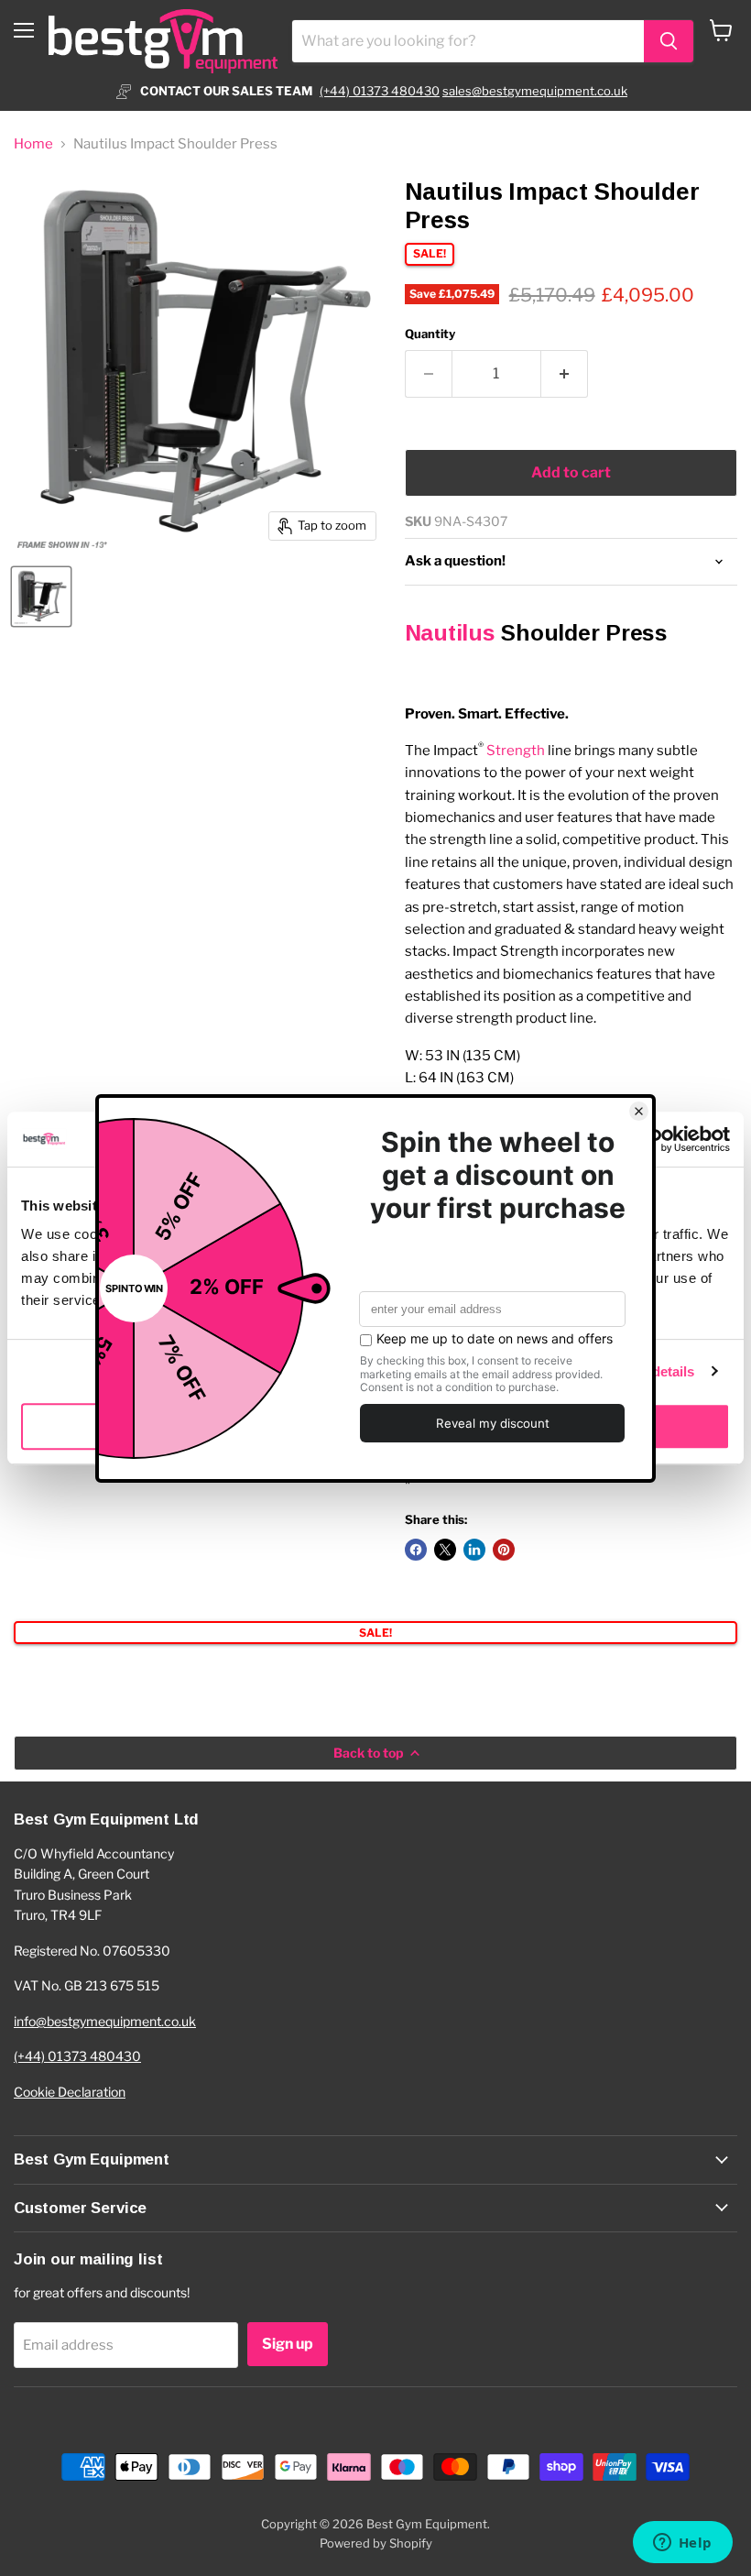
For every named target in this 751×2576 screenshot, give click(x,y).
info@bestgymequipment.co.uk (105, 2021)
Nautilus (450, 633)
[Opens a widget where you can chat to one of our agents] (682, 2544)
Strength (516, 751)
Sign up (288, 2344)
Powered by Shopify (376, 2543)
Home (33, 144)
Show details (653, 1371)
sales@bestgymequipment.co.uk (535, 91)
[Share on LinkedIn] (474, 1550)
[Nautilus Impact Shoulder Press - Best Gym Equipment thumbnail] (41, 597)
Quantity (430, 334)
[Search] (669, 41)
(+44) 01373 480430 (380, 91)
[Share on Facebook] (416, 1550)
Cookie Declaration (70, 2092)
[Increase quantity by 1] (565, 374)
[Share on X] (445, 1550)
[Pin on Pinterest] (504, 1550)
